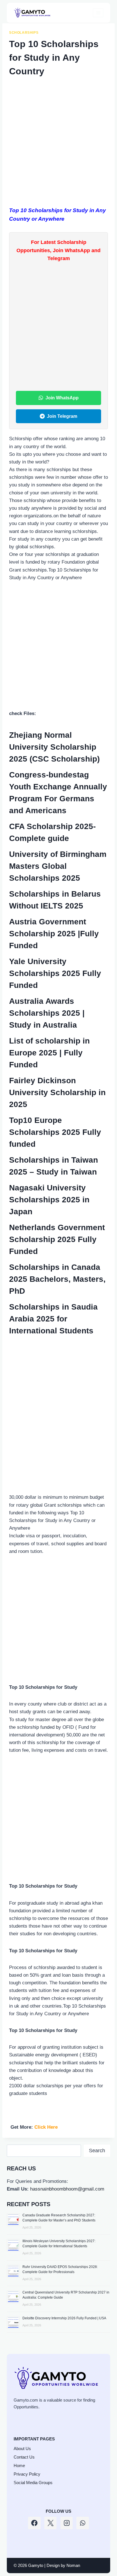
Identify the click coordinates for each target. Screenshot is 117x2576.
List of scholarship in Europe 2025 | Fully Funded (49, 1053)
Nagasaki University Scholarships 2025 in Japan (49, 1200)
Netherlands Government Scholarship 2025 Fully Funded (57, 1239)
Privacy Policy (27, 2474)
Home (19, 2466)
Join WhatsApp (62, 398)
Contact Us (24, 2457)
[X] (51, 2523)
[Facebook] (34, 2523)
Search (97, 2151)
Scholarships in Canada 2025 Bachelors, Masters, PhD (57, 1279)
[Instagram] (67, 2523)
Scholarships (24, 33)
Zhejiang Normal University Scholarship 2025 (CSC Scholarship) (54, 747)
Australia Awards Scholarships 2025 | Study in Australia (47, 1013)
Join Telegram (62, 416)
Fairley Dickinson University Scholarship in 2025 (57, 1092)
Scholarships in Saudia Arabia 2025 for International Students (53, 1319)
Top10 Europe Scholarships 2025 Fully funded (55, 1132)
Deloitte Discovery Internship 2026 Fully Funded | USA (64, 2318)
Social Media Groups (33, 2483)
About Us (22, 2449)
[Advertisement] (58, 146)
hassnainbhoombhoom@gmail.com (67, 2189)
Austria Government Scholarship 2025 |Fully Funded (54, 934)
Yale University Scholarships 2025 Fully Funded (55, 973)
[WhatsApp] (83, 2523)
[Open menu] (98, 13)
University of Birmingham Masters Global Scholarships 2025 (58, 866)
